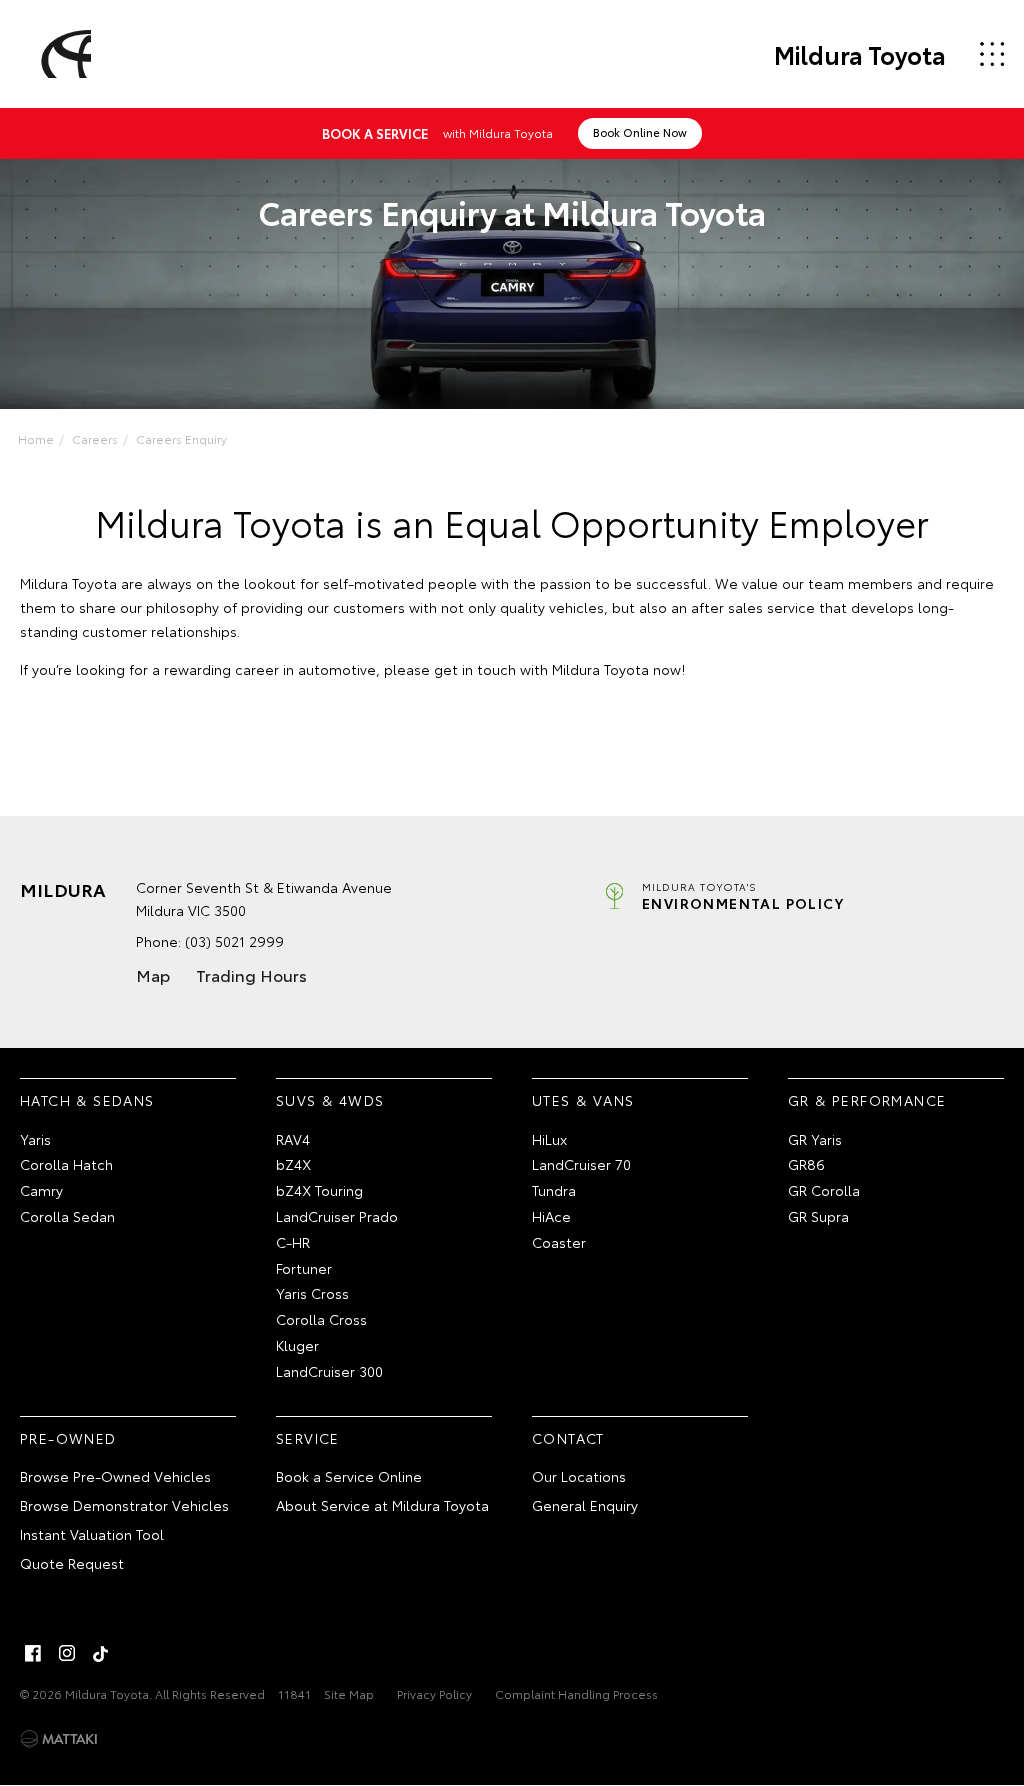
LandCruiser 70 (581, 1164)
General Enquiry (585, 1505)
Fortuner (304, 1268)
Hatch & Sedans (87, 1100)
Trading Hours (251, 974)
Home (36, 438)
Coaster (559, 1242)
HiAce (551, 1216)
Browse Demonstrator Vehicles (124, 1505)
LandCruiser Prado (337, 1216)
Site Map (349, 1693)
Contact (568, 1438)
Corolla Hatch (66, 1164)
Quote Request (72, 1563)
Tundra (554, 1190)
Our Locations (579, 1476)
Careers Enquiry (181, 438)
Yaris (35, 1139)
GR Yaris (815, 1139)
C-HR (293, 1242)
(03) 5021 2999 (234, 941)
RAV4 (293, 1139)
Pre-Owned (68, 1438)
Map (153, 974)
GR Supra (818, 1216)
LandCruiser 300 (329, 1371)
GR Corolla (824, 1190)
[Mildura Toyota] (63, 54)
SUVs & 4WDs (330, 1100)
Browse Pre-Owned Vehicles (115, 1476)
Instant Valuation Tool (92, 1534)
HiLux (549, 1139)
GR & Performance (867, 1100)
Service (308, 1438)
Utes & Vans (583, 1100)
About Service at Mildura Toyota (382, 1505)
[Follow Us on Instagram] (67, 1653)
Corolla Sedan (67, 1216)
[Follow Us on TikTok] (101, 1653)
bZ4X (293, 1164)
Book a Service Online (349, 1476)
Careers (95, 438)
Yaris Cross (312, 1293)
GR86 (806, 1164)
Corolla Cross (321, 1319)
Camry (41, 1190)
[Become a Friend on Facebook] (33, 1653)
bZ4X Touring (319, 1190)
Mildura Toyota (860, 54)
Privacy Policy (434, 1693)
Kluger (297, 1345)
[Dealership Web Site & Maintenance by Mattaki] (59, 1739)
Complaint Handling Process (576, 1693)
